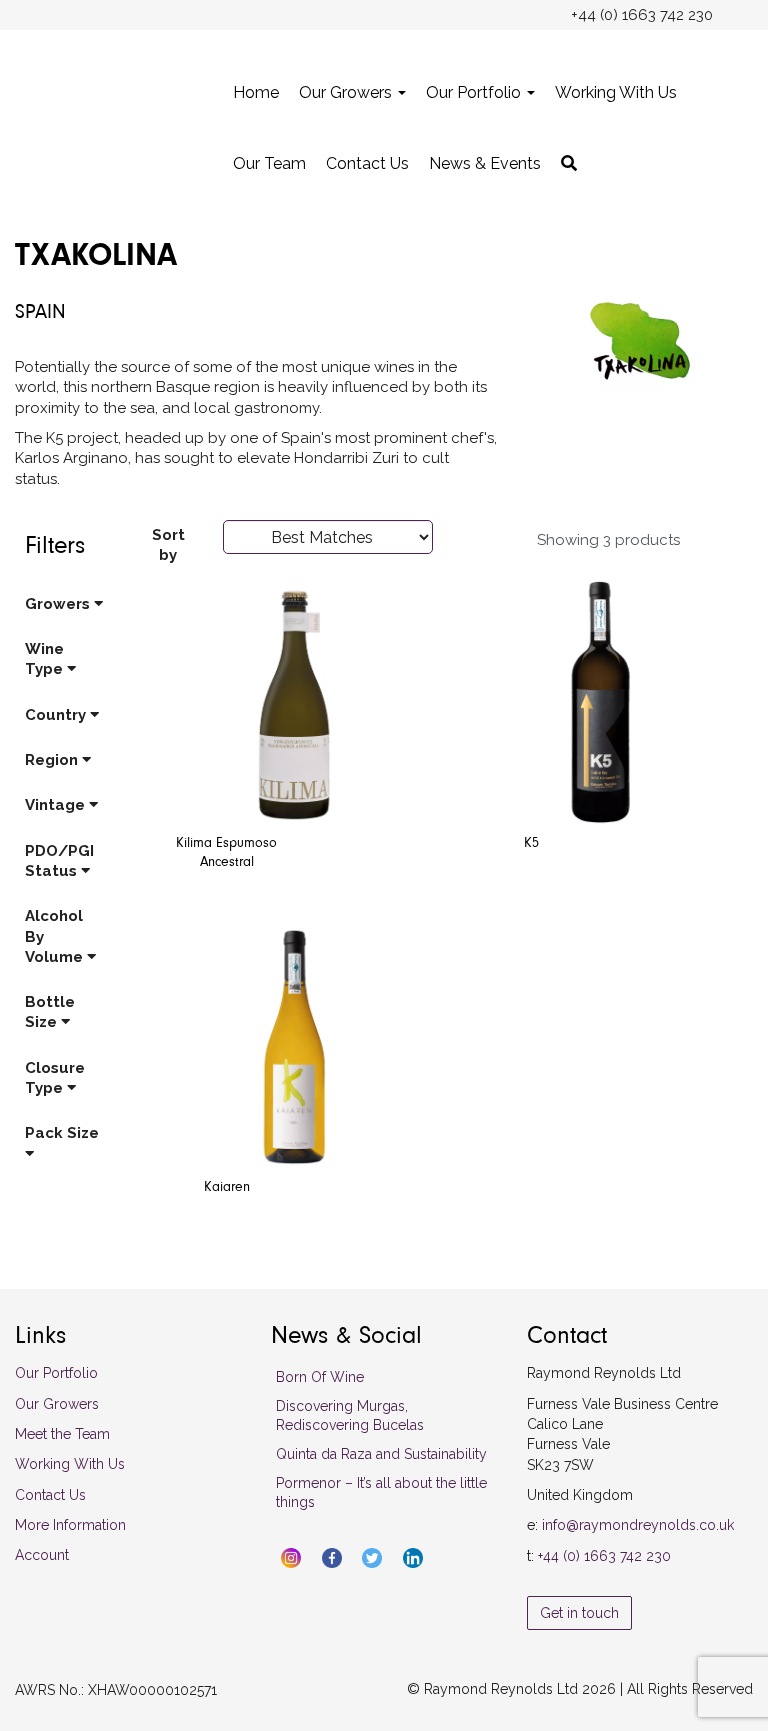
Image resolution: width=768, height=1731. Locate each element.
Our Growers (347, 92)
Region (53, 760)
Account (42, 1555)
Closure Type (55, 1078)
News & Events (485, 163)
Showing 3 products (608, 540)
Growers (59, 604)
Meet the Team (62, 1434)
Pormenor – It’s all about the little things (381, 1492)
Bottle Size (50, 1012)
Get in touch (579, 1613)
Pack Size (62, 1133)
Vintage (57, 805)
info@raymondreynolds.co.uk (638, 1525)
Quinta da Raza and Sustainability (381, 1454)
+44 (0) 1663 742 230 (604, 1556)
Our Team (269, 163)
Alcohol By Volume (56, 936)
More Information (70, 1525)
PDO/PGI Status (59, 861)
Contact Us (367, 163)
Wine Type (46, 659)
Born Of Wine (320, 1377)
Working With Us (616, 92)
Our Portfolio (475, 92)
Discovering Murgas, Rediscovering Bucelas (350, 1415)
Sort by (168, 545)
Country (57, 715)
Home (256, 92)
